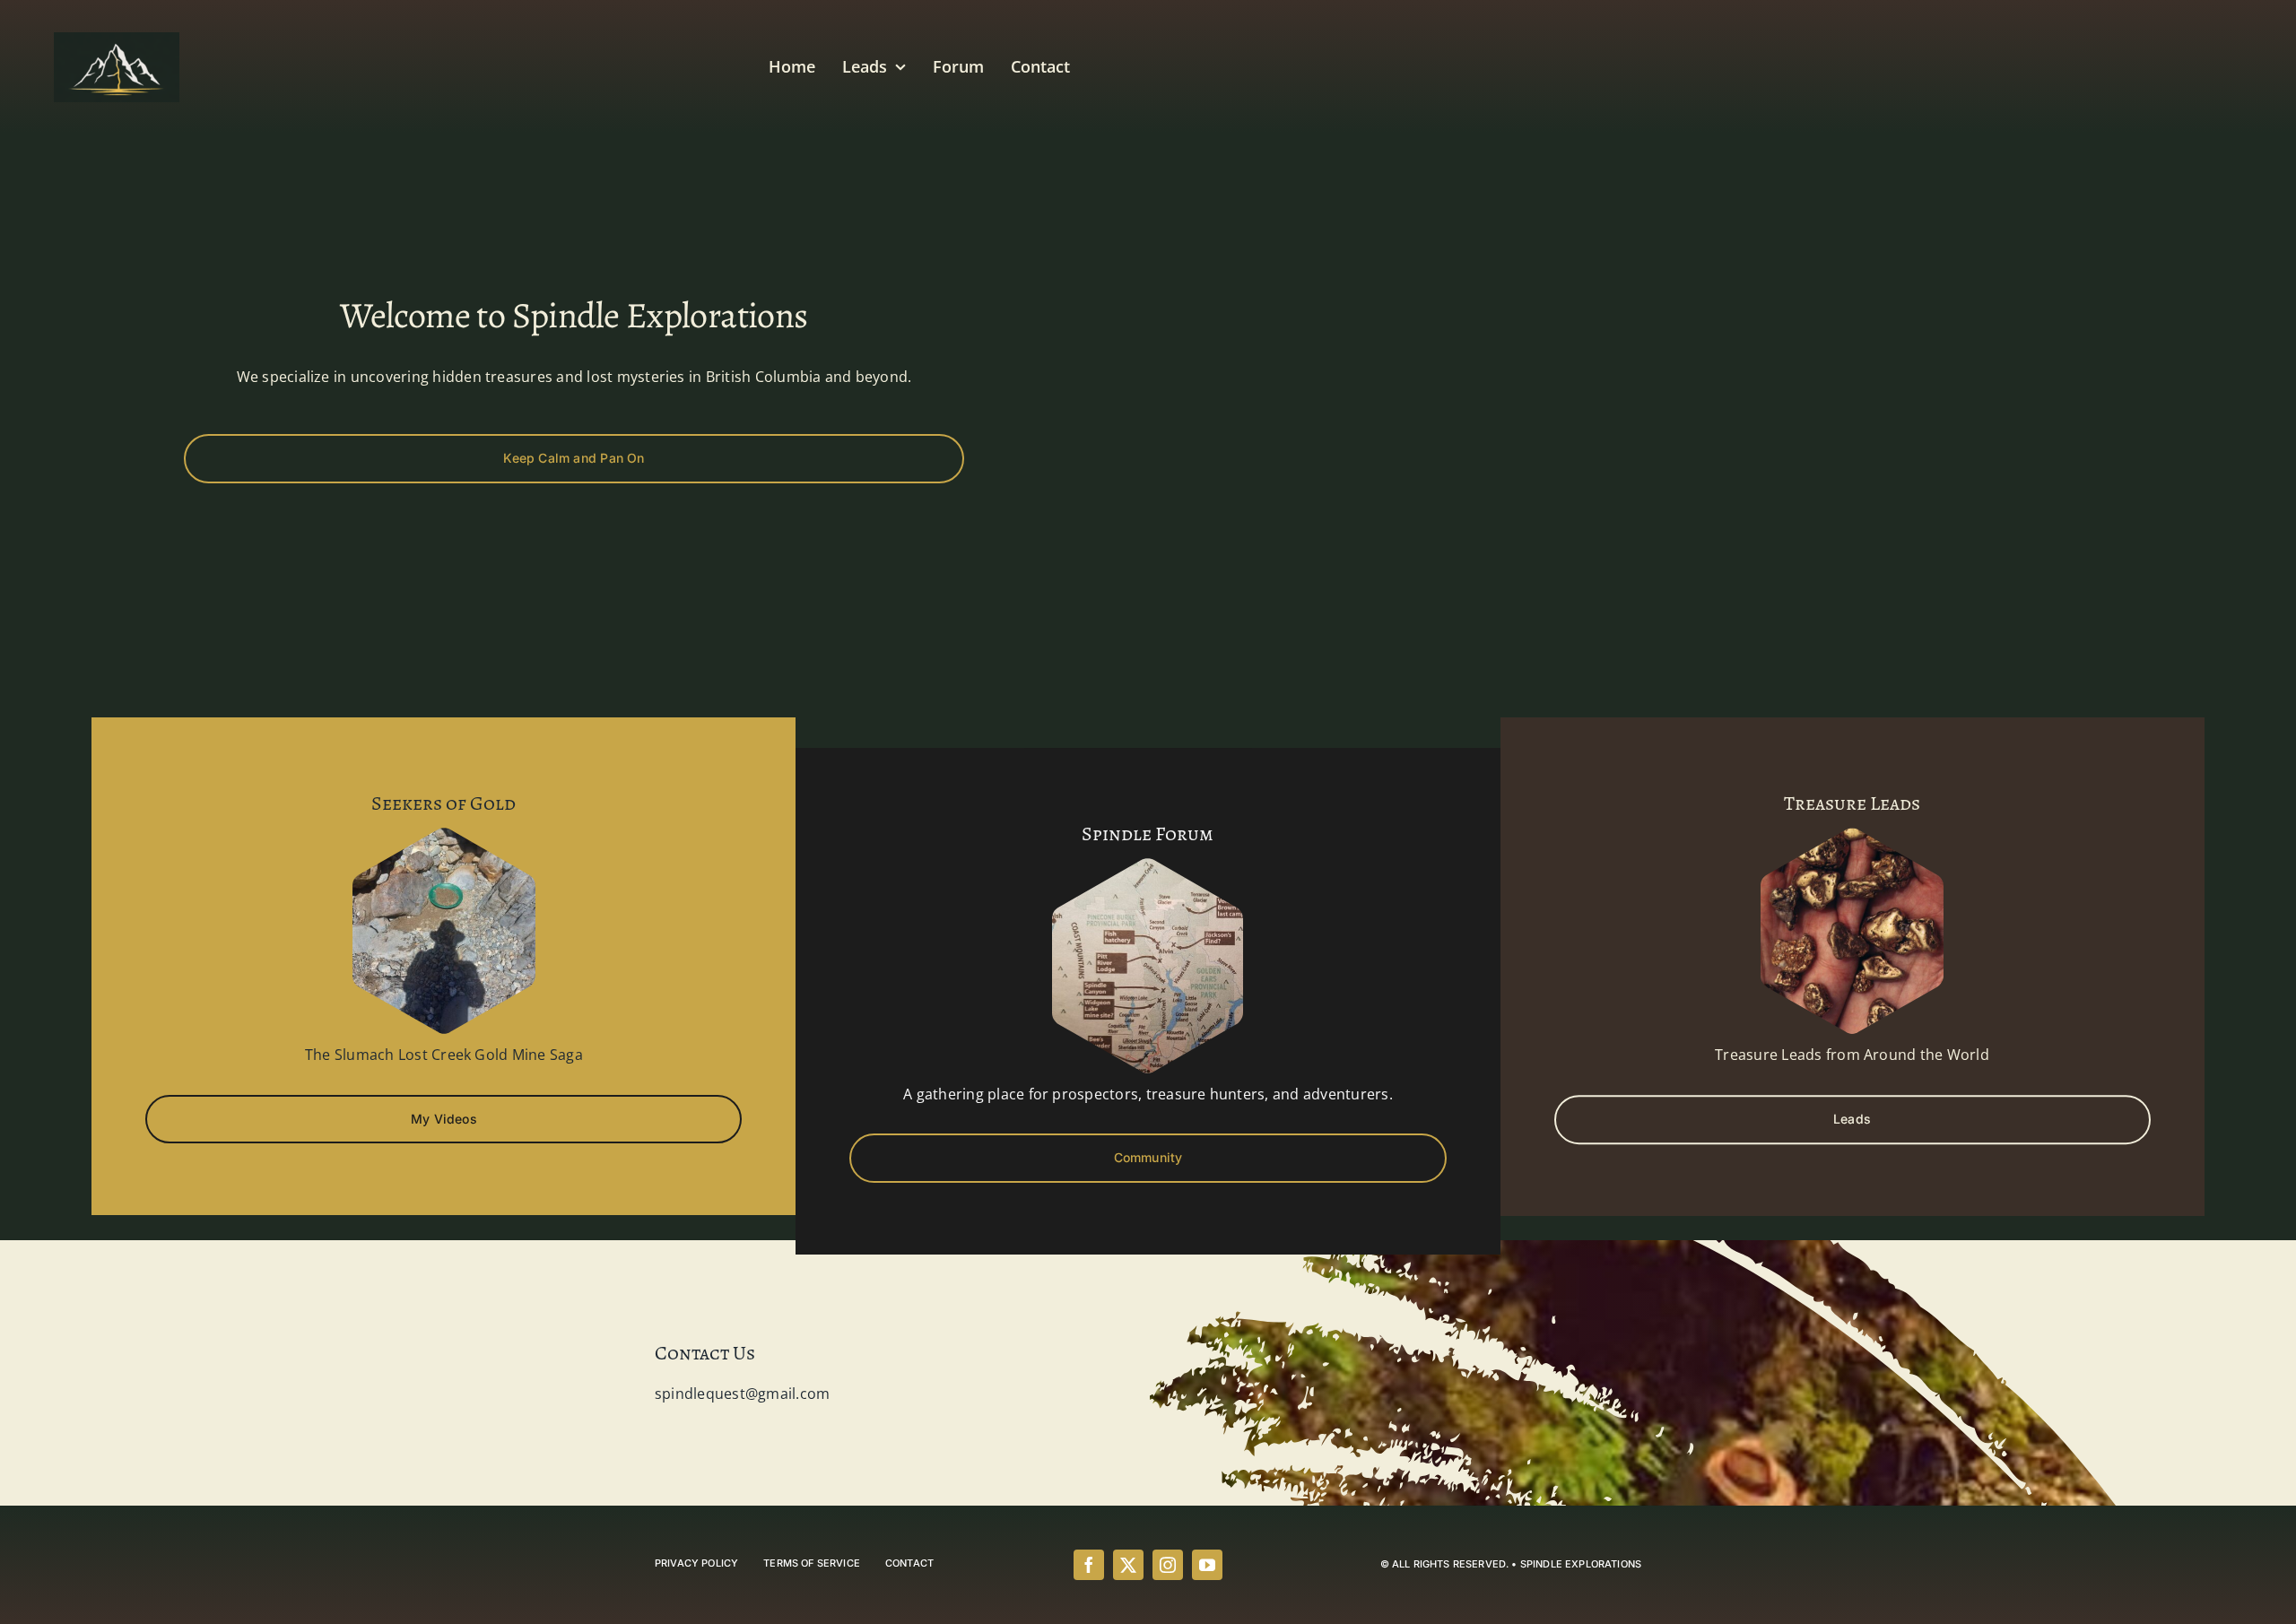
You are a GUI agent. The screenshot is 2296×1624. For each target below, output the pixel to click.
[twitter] (1128, 1565)
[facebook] (1089, 1565)
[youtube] (1207, 1565)
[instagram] (1168, 1565)
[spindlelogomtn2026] (117, 39)
